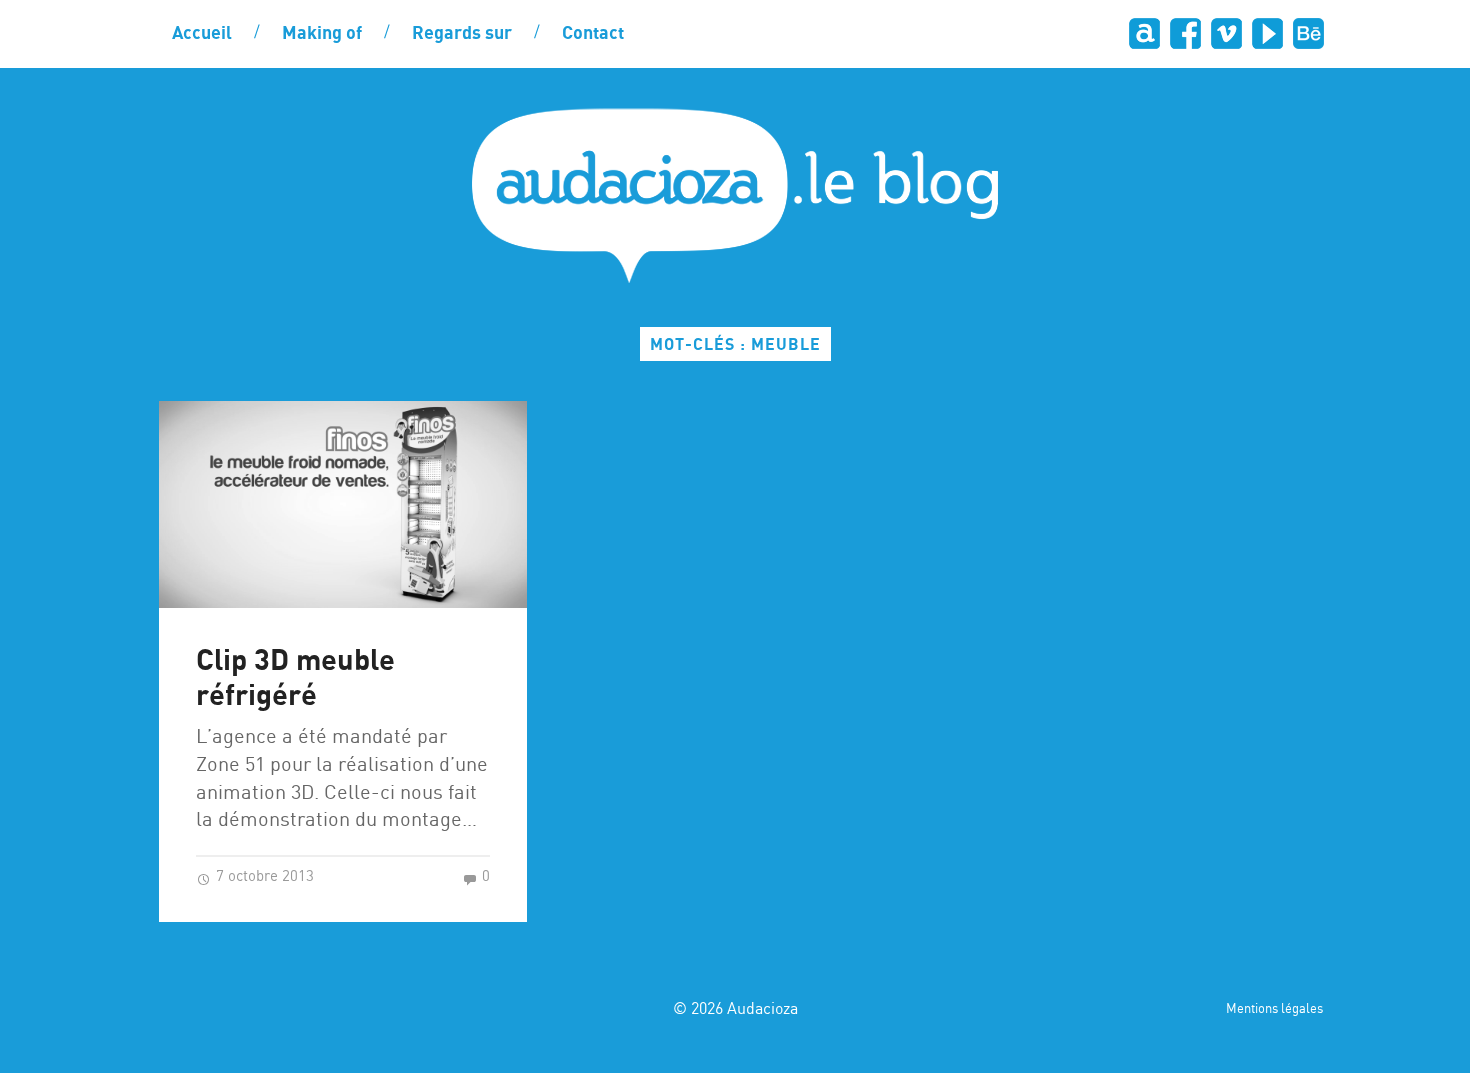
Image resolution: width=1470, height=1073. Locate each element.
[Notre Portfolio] (1307, 33)
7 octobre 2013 (263, 877)
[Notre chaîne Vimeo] (1225, 33)
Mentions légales (1274, 1009)
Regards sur (462, 34)
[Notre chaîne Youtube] (1266, 33)
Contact (593, 34)
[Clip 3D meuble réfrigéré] (343, 504)
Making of (322, 34)
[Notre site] (1143, 33)
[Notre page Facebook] (1184, 33)
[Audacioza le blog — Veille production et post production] (735, 195)
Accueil (202, 34)
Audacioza (762, 1009)
